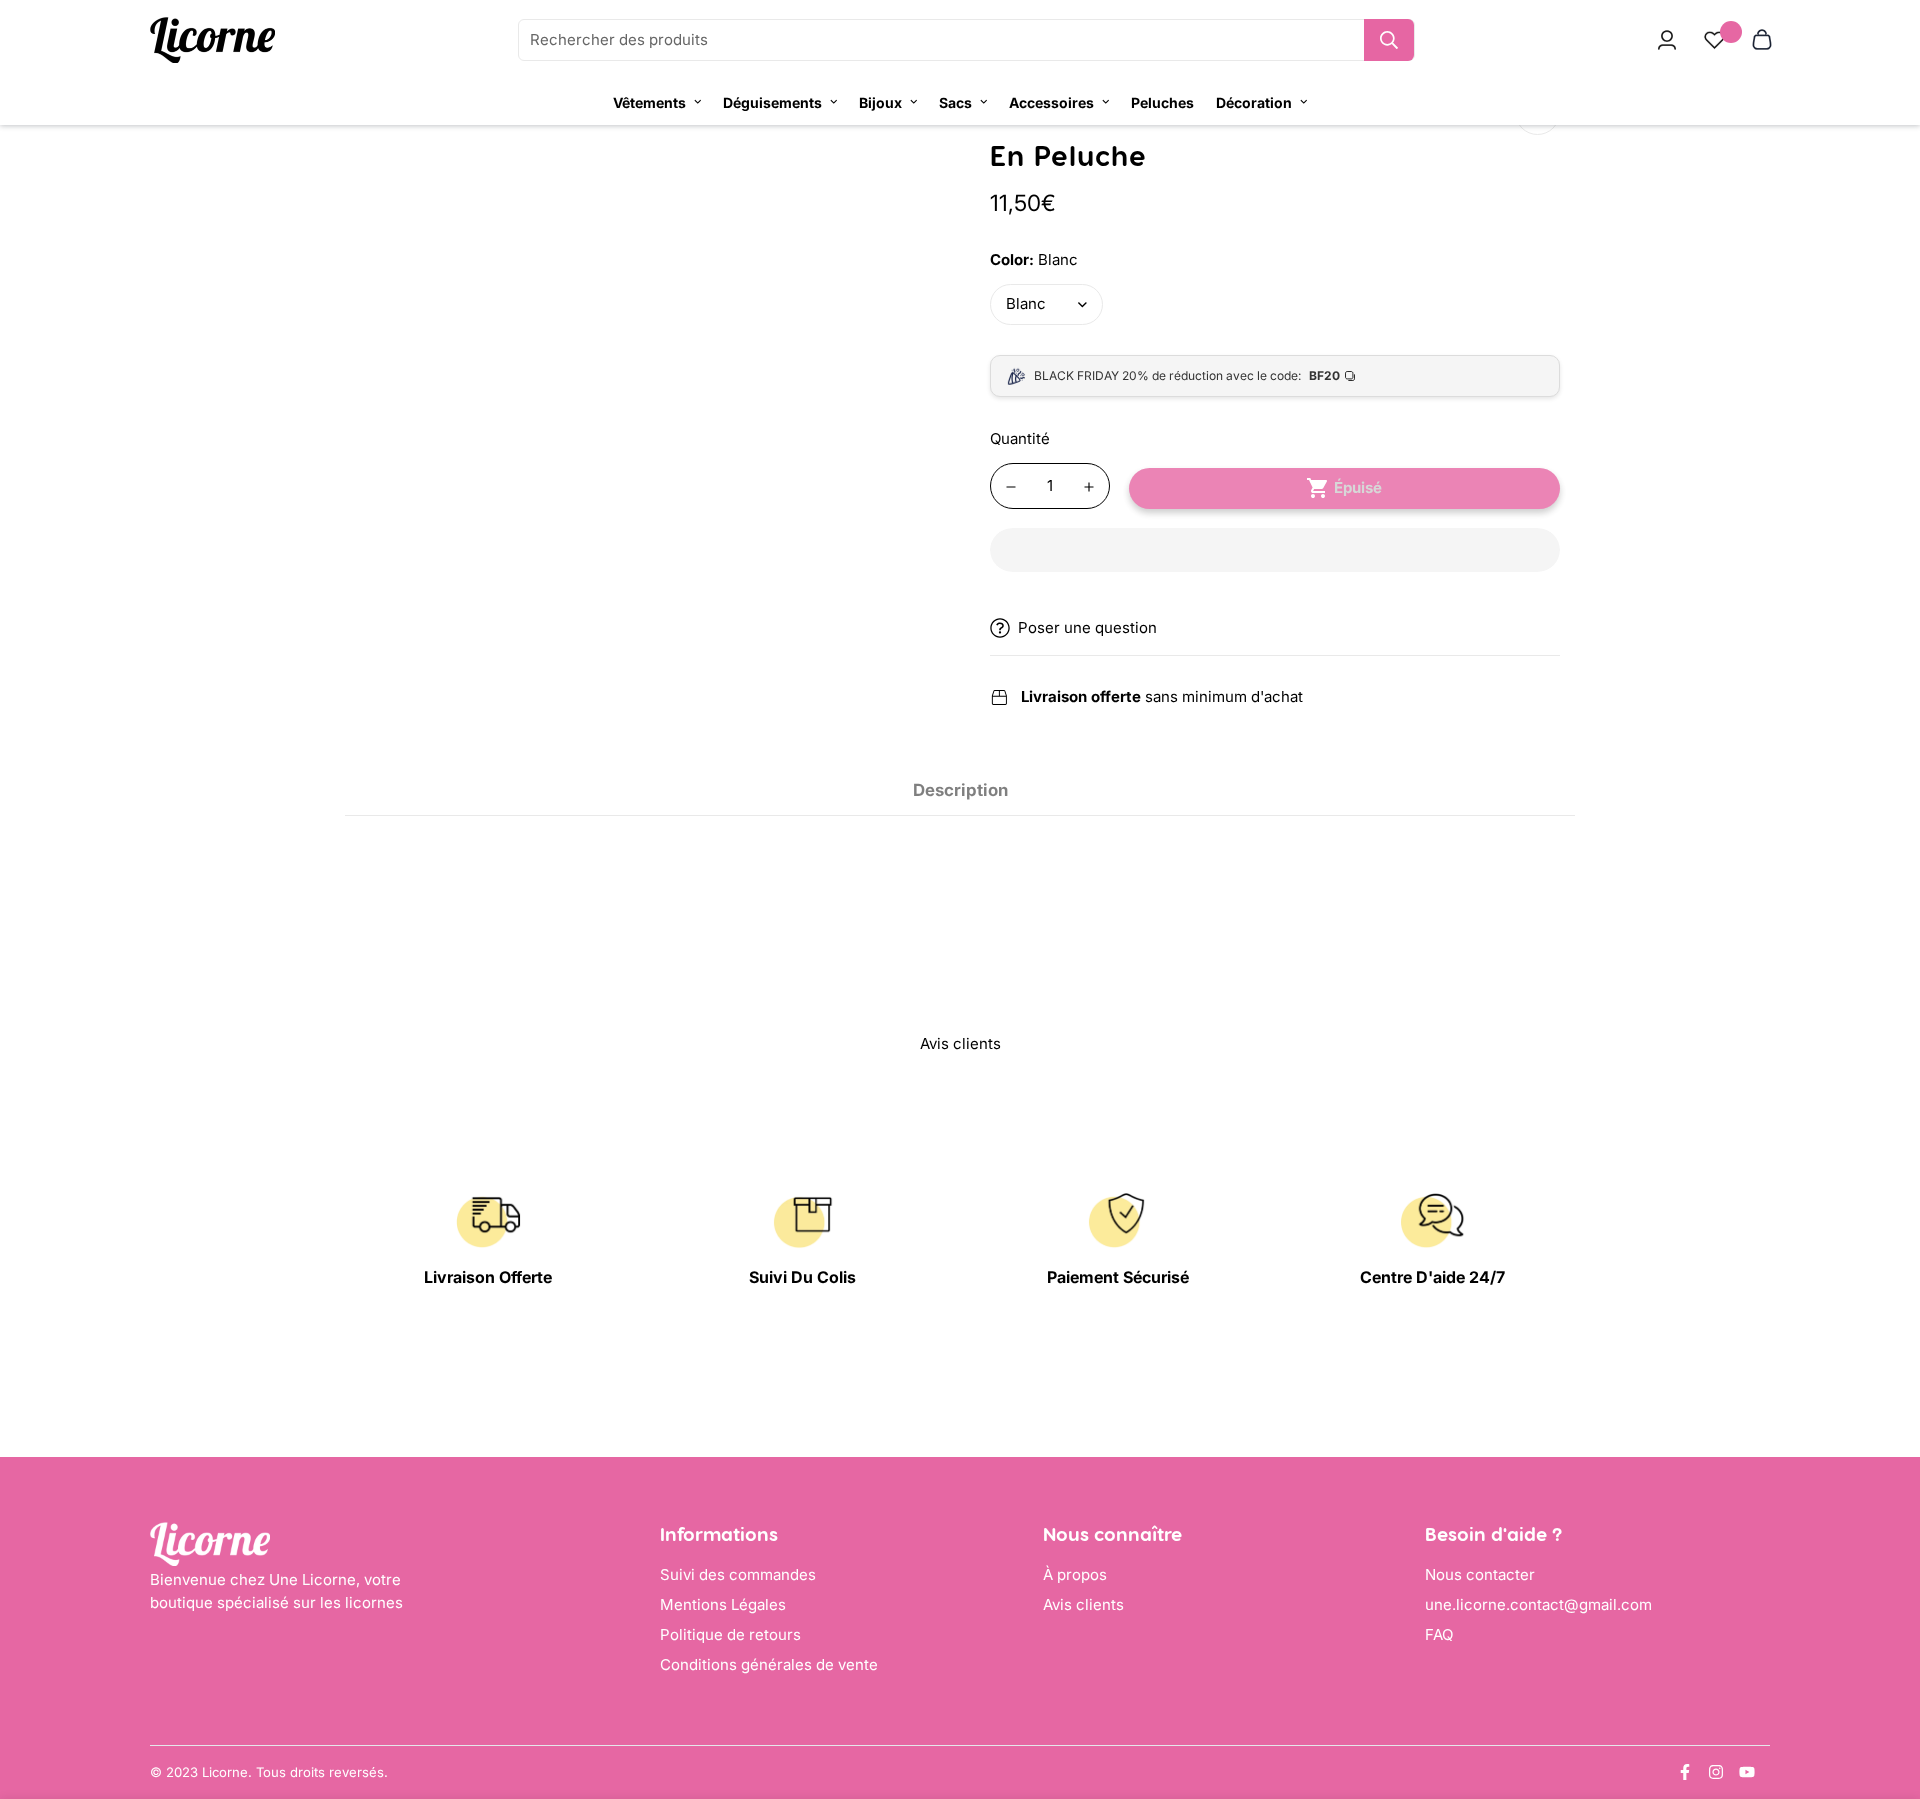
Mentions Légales (723, 1604)
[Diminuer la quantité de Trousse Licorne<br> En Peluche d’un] (1011, 487)
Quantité (1020, 438)
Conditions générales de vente (769, 1664)
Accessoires (1051, 102)
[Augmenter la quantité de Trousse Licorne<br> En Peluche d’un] (1089, 487)
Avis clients (1083, 1604)
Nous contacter (1480, 1574)
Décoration (1254, 102)
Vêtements (649, 102)
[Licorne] (212, 40)
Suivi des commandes (738, 1574)
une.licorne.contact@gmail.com (1538, 1604)
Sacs (955, 102)
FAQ (1439, 1634)
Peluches (1162, 102)
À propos (1075, 1574)
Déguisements (772, 102)
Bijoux (880, 102)
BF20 (1324, 375)
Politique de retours (730, 1634)
